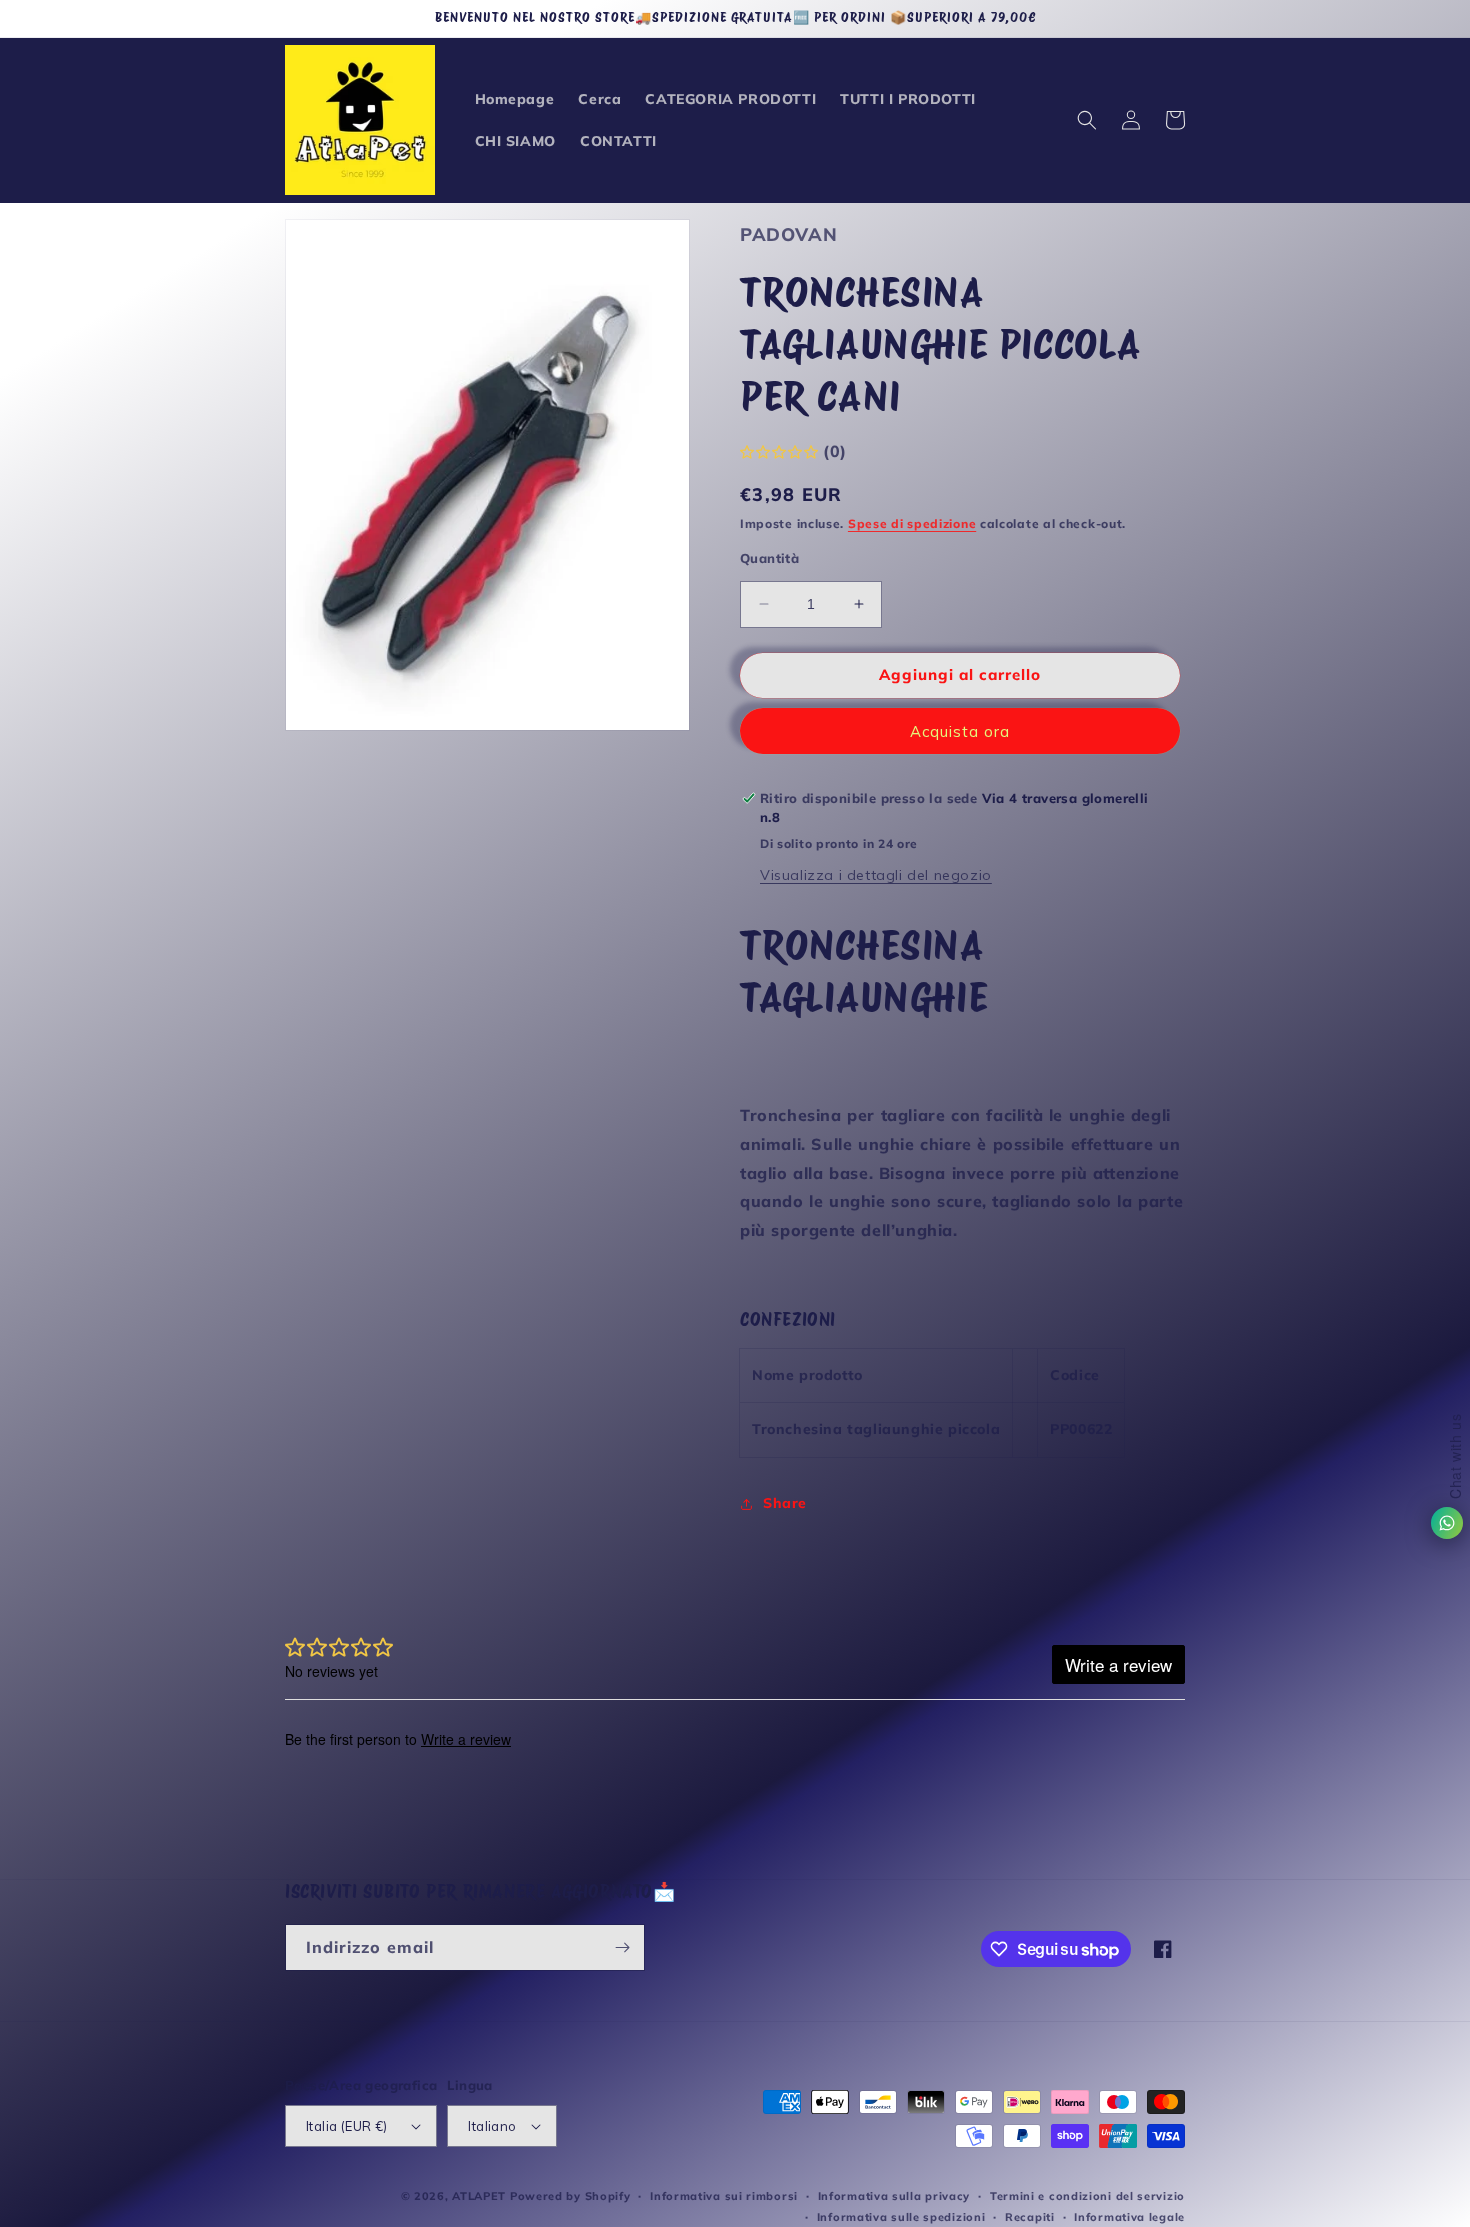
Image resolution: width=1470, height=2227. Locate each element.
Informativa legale (1129, 2217)
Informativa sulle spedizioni (901, 2217)
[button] (1087, 120)
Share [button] (785, 1503)
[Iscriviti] (622, 1947)
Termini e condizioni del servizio (1087, 2196)
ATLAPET (479, 2196)
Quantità (769, 558)
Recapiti (1030, 2217)
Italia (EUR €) (347, 2126)
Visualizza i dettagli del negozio (876, 875)
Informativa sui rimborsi (724, 2196)
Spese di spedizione (912, 523)
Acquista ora (960, 731)
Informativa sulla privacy (894, 2196)
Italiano (492, 2126)
